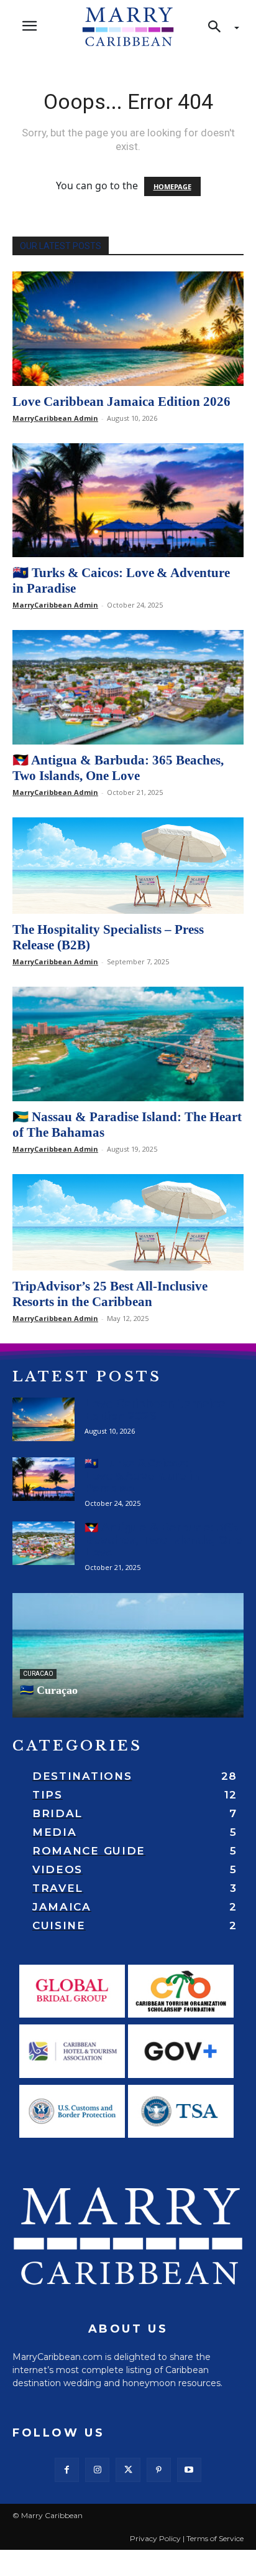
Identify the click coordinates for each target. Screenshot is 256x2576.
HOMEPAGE (172, 186)
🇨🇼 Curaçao (49, 1690)
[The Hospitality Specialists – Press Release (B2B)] (128, 866)
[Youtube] (189, 2470)
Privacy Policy (155, 2538)
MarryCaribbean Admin (55, 418)
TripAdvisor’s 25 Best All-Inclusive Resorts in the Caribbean (110, 1294)
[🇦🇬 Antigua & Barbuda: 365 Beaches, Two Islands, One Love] (128, 687)
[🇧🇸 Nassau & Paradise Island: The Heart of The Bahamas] (128, 1044)
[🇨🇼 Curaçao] (128, 1655)
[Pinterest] (159, 2470)
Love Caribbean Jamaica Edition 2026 (121, 402)
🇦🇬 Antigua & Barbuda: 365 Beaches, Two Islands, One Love (118, 768)
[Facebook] (67, 2470)
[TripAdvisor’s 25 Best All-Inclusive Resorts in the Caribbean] (128, 1222)
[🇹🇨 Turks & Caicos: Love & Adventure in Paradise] (128, 501)
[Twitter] (128, 2470)
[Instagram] (97, 2470)
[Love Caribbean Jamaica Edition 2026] (128, 329)
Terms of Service (215, 2538)
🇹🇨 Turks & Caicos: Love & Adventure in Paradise (142, 1476)
